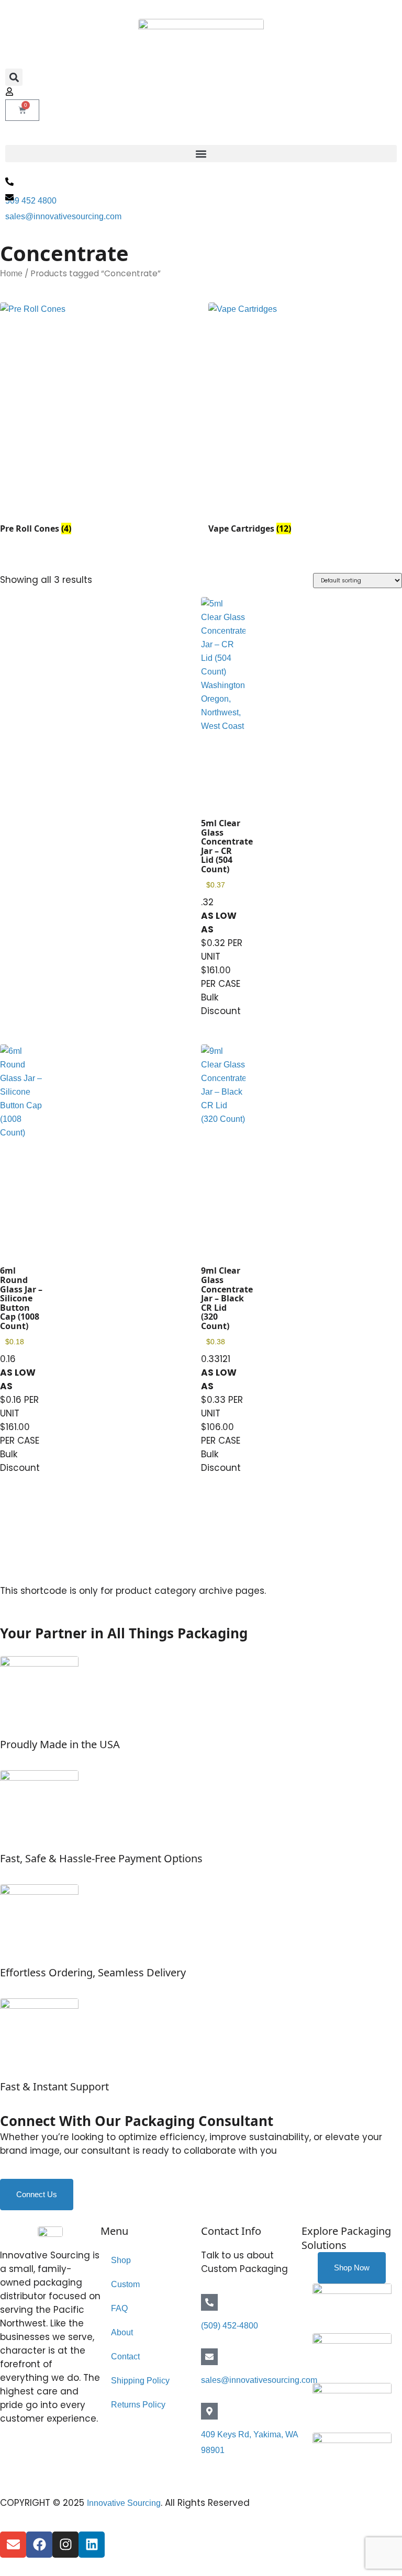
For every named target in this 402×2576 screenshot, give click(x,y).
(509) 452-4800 (230, 2326)
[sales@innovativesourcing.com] (9, 197)
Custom (125, 2284)
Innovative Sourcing (124, 2503)
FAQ (119, 2308)
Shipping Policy (140, 2381)
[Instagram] (65, 2545)
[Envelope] (13, 2545)
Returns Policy (138, 2405)
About (122, 2332)
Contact (125, 2356)
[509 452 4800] (9, 182)
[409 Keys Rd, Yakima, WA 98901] (209, 2411)
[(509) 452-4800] (209, 2302)
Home (11, 273)
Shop (121, 2260)
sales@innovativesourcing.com (63, 216)
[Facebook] (39, 2545)
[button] (14, 77)
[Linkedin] (92, 2545)
